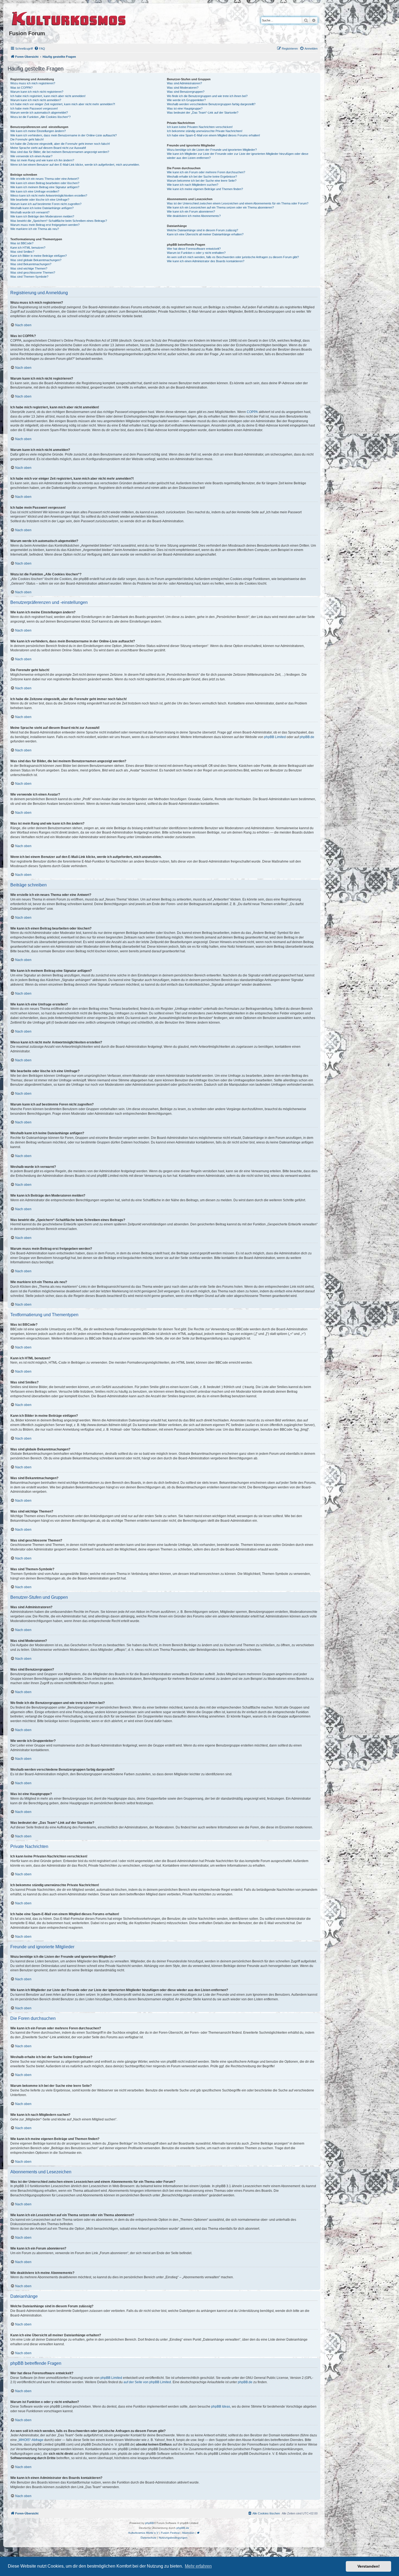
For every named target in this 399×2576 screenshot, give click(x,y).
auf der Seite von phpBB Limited (147, 2382)
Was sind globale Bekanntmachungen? (36, 260)
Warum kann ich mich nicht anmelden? (36, 100)
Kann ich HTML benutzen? (28, 248)
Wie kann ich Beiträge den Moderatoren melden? (42, 216)
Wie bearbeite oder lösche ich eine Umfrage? (40, 200)
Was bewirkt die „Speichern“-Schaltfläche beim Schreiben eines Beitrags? (59, 221)
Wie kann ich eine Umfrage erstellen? (35, 191)
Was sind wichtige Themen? (29, 268)
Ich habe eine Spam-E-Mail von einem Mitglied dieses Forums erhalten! (213, 135)
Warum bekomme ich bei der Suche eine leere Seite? (202, 181)
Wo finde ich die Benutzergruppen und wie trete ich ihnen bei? (207, 96)
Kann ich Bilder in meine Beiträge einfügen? (39, 256)
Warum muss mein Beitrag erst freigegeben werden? (45, 225)
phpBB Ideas (221, 2407)
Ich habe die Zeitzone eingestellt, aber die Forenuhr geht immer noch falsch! (60, 144)
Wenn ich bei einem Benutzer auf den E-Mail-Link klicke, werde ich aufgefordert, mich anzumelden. (75, 165)
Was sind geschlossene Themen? (33, 273)
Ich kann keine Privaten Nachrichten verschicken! (200, 127)
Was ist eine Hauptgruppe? (185, 108)
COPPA (252, 412)
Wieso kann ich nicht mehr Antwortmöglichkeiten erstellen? (49, 196)
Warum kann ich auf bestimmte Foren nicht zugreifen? (46, 204)
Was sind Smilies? (22, 252)
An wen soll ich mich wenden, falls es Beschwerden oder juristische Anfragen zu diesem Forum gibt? (233, 257)
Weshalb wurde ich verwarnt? (30, 212)
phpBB (150, 2523)
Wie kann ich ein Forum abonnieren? (191, 212)
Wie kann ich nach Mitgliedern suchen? (193, 185)
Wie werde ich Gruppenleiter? (186, 100)
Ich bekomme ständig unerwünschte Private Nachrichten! (205, 131)
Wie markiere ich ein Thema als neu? (35, 229)
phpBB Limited (275, 737)
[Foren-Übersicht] (69, 18)
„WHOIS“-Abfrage (31, 2440)
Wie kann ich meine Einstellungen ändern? (38, 131)
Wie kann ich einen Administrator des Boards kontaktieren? (206, 261)
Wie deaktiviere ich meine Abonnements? (194, 216)
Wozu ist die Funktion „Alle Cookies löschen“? (40, 117)
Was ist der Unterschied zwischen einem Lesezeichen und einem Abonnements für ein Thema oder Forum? (238, 203)
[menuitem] (40, 49)
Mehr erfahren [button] (198, 2566)
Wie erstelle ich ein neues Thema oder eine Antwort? (45, 179)
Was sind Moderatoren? (183, 88)
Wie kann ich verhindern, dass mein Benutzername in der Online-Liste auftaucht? (64, 135)
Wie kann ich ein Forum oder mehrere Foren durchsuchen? (206, 172)
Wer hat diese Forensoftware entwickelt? (194, 249)
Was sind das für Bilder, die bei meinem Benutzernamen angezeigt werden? (60, 152)
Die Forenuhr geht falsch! (27, 139)
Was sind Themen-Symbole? (29, 277)
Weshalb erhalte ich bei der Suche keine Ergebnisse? (202, 177)
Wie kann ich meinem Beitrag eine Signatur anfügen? (45, 187)
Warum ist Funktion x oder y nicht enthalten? (196, 253)
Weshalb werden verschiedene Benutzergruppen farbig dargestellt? (211, 104)
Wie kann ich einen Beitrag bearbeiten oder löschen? (45, 183)
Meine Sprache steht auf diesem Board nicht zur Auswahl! (48, 148)
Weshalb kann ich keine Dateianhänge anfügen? (42, 208)
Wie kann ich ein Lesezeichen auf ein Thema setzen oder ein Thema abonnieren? (220, 207)
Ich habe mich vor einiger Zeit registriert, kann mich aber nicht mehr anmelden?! (63, 104)
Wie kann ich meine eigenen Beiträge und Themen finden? (205, 189)
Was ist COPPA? (21, 88)
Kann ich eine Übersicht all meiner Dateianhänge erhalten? (205, 234)
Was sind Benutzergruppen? (186, 92)
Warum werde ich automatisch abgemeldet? (39, 113)
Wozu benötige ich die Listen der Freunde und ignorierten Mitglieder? (212, 150)
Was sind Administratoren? (184, 83)
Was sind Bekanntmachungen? (31, 264)
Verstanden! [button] (369, 2566)
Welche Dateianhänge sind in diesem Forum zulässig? (202, 230)
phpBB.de (307, 737)
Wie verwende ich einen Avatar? (31, 156)
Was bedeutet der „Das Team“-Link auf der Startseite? (203, 113)
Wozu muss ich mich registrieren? (33, 83)
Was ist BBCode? (22, 243)
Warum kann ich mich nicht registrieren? (37, 92)
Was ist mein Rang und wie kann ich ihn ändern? (42, 160)
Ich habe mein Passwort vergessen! (34, 108)
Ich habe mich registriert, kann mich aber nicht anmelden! (48, 96)
